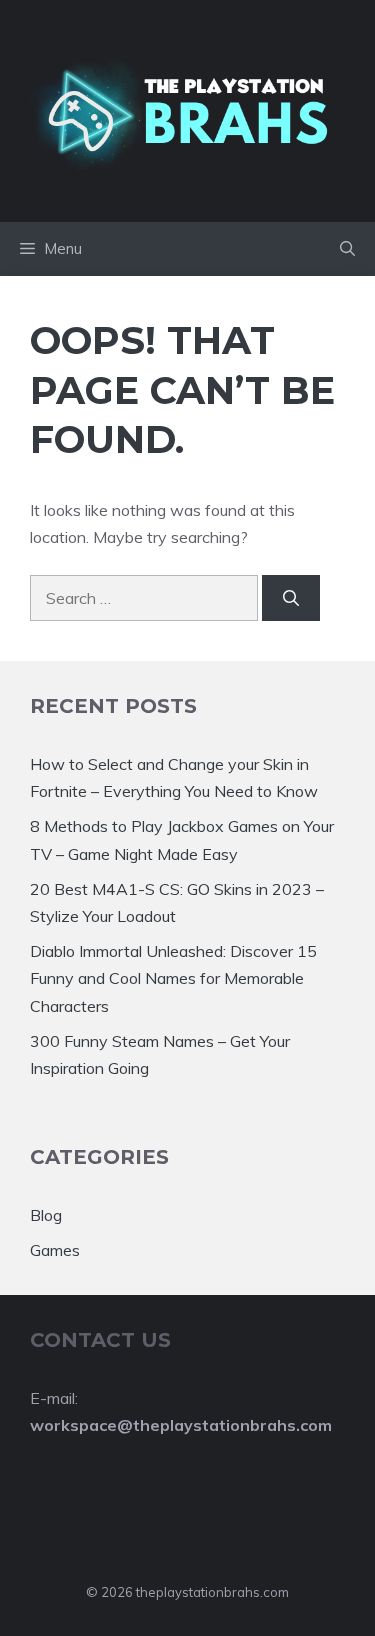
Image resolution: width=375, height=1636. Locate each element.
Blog (46, 1215)
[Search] (291, 598)
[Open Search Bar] (347, 249)
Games (55, 1250)
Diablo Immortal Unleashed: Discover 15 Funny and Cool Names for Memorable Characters (173, 978)
